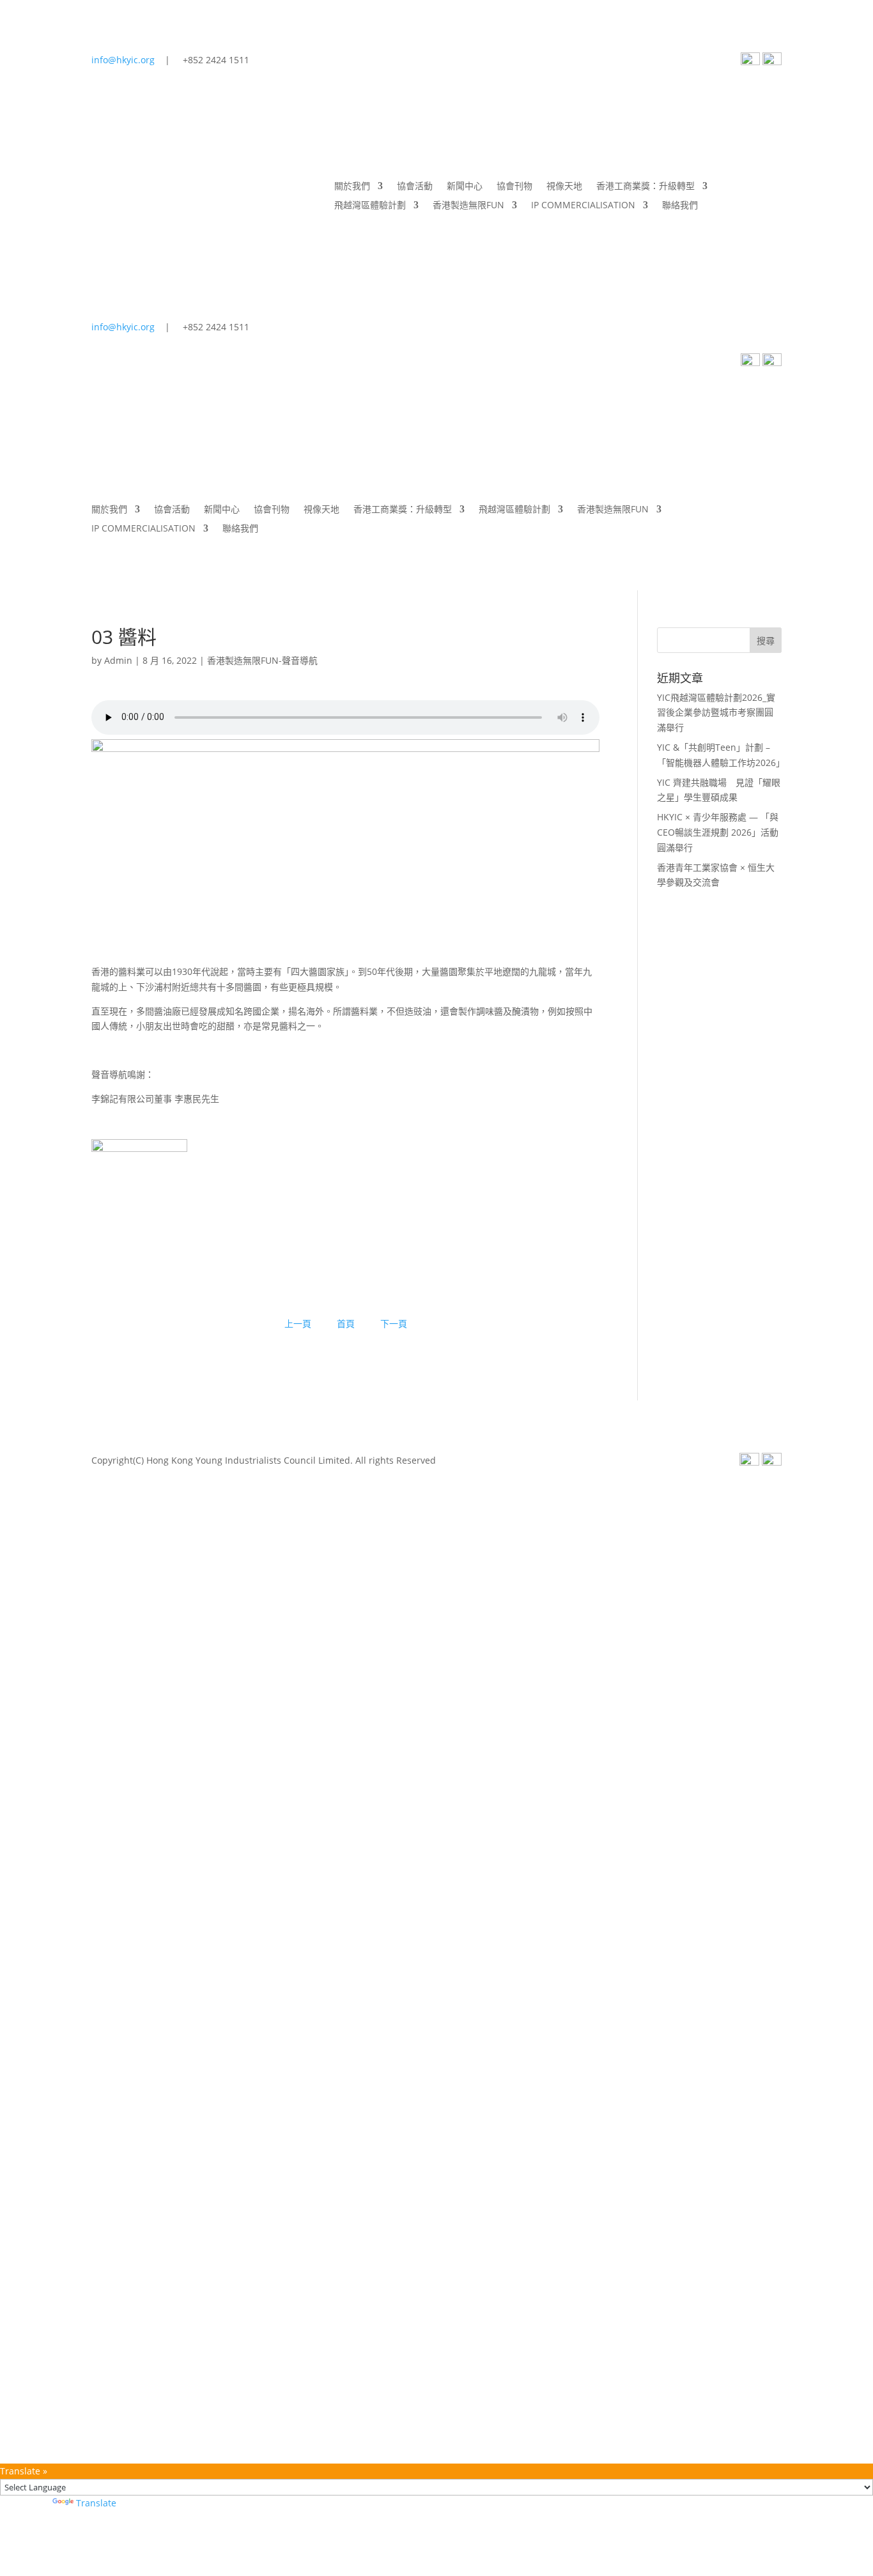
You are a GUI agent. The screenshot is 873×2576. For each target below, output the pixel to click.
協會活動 (415, 187)
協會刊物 (514, 187)
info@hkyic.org (123, 60)
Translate (96, 2503)
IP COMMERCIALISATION (583, 206)
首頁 (346, 1323)
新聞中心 (465, 187)
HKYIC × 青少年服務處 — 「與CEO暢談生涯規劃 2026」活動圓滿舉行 (718, 832)
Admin (118, 660)
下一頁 (394, 1323)
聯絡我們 (680, 206)
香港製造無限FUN (468, 206)
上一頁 (298, 1323)
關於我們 (352, 187)
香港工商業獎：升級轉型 (645, 187)
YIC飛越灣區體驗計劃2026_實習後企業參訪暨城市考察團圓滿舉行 (716, 713)
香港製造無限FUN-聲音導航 (262, 660)
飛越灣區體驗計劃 (370, 206)
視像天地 (564, 187)
